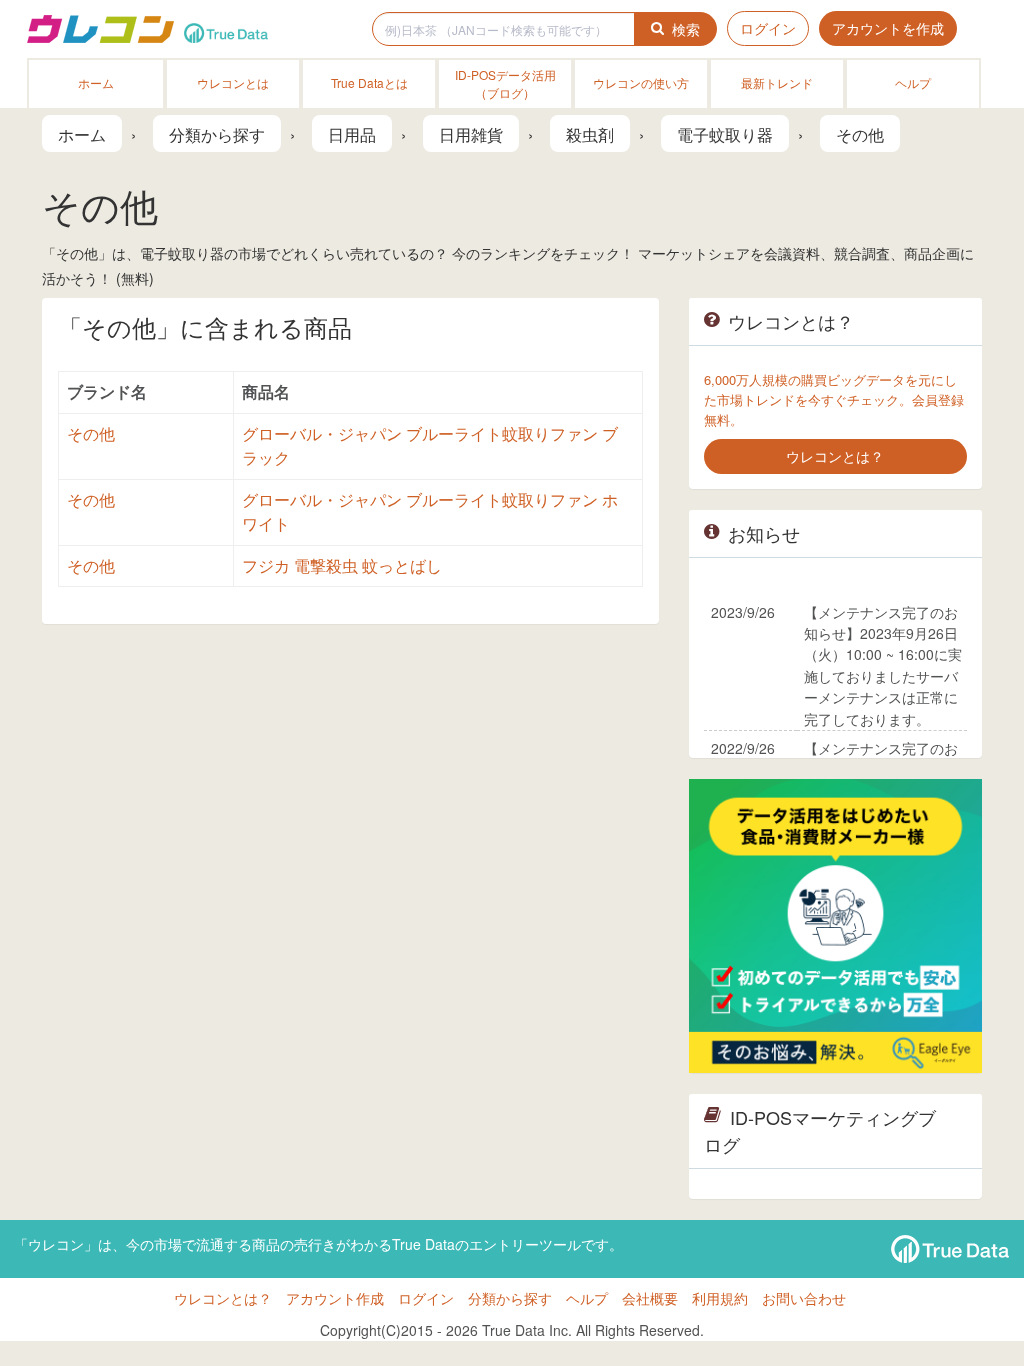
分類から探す (510, 1298)
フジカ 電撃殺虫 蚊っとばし (342, 565)
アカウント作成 (335, 1298)
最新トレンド (777, 82)
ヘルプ (913, 82)
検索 (686, 29)
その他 (91, 433)
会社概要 (650, 1298)
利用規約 (720, 1298)
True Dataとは (369, 82)
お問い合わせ (804, 1298)
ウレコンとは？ (223, 1298)
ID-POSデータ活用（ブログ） (505, 83)
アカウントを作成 (888, 28)
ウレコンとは (233, 82)
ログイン (768, 28)
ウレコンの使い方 (641, 82)
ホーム (96, 82)
